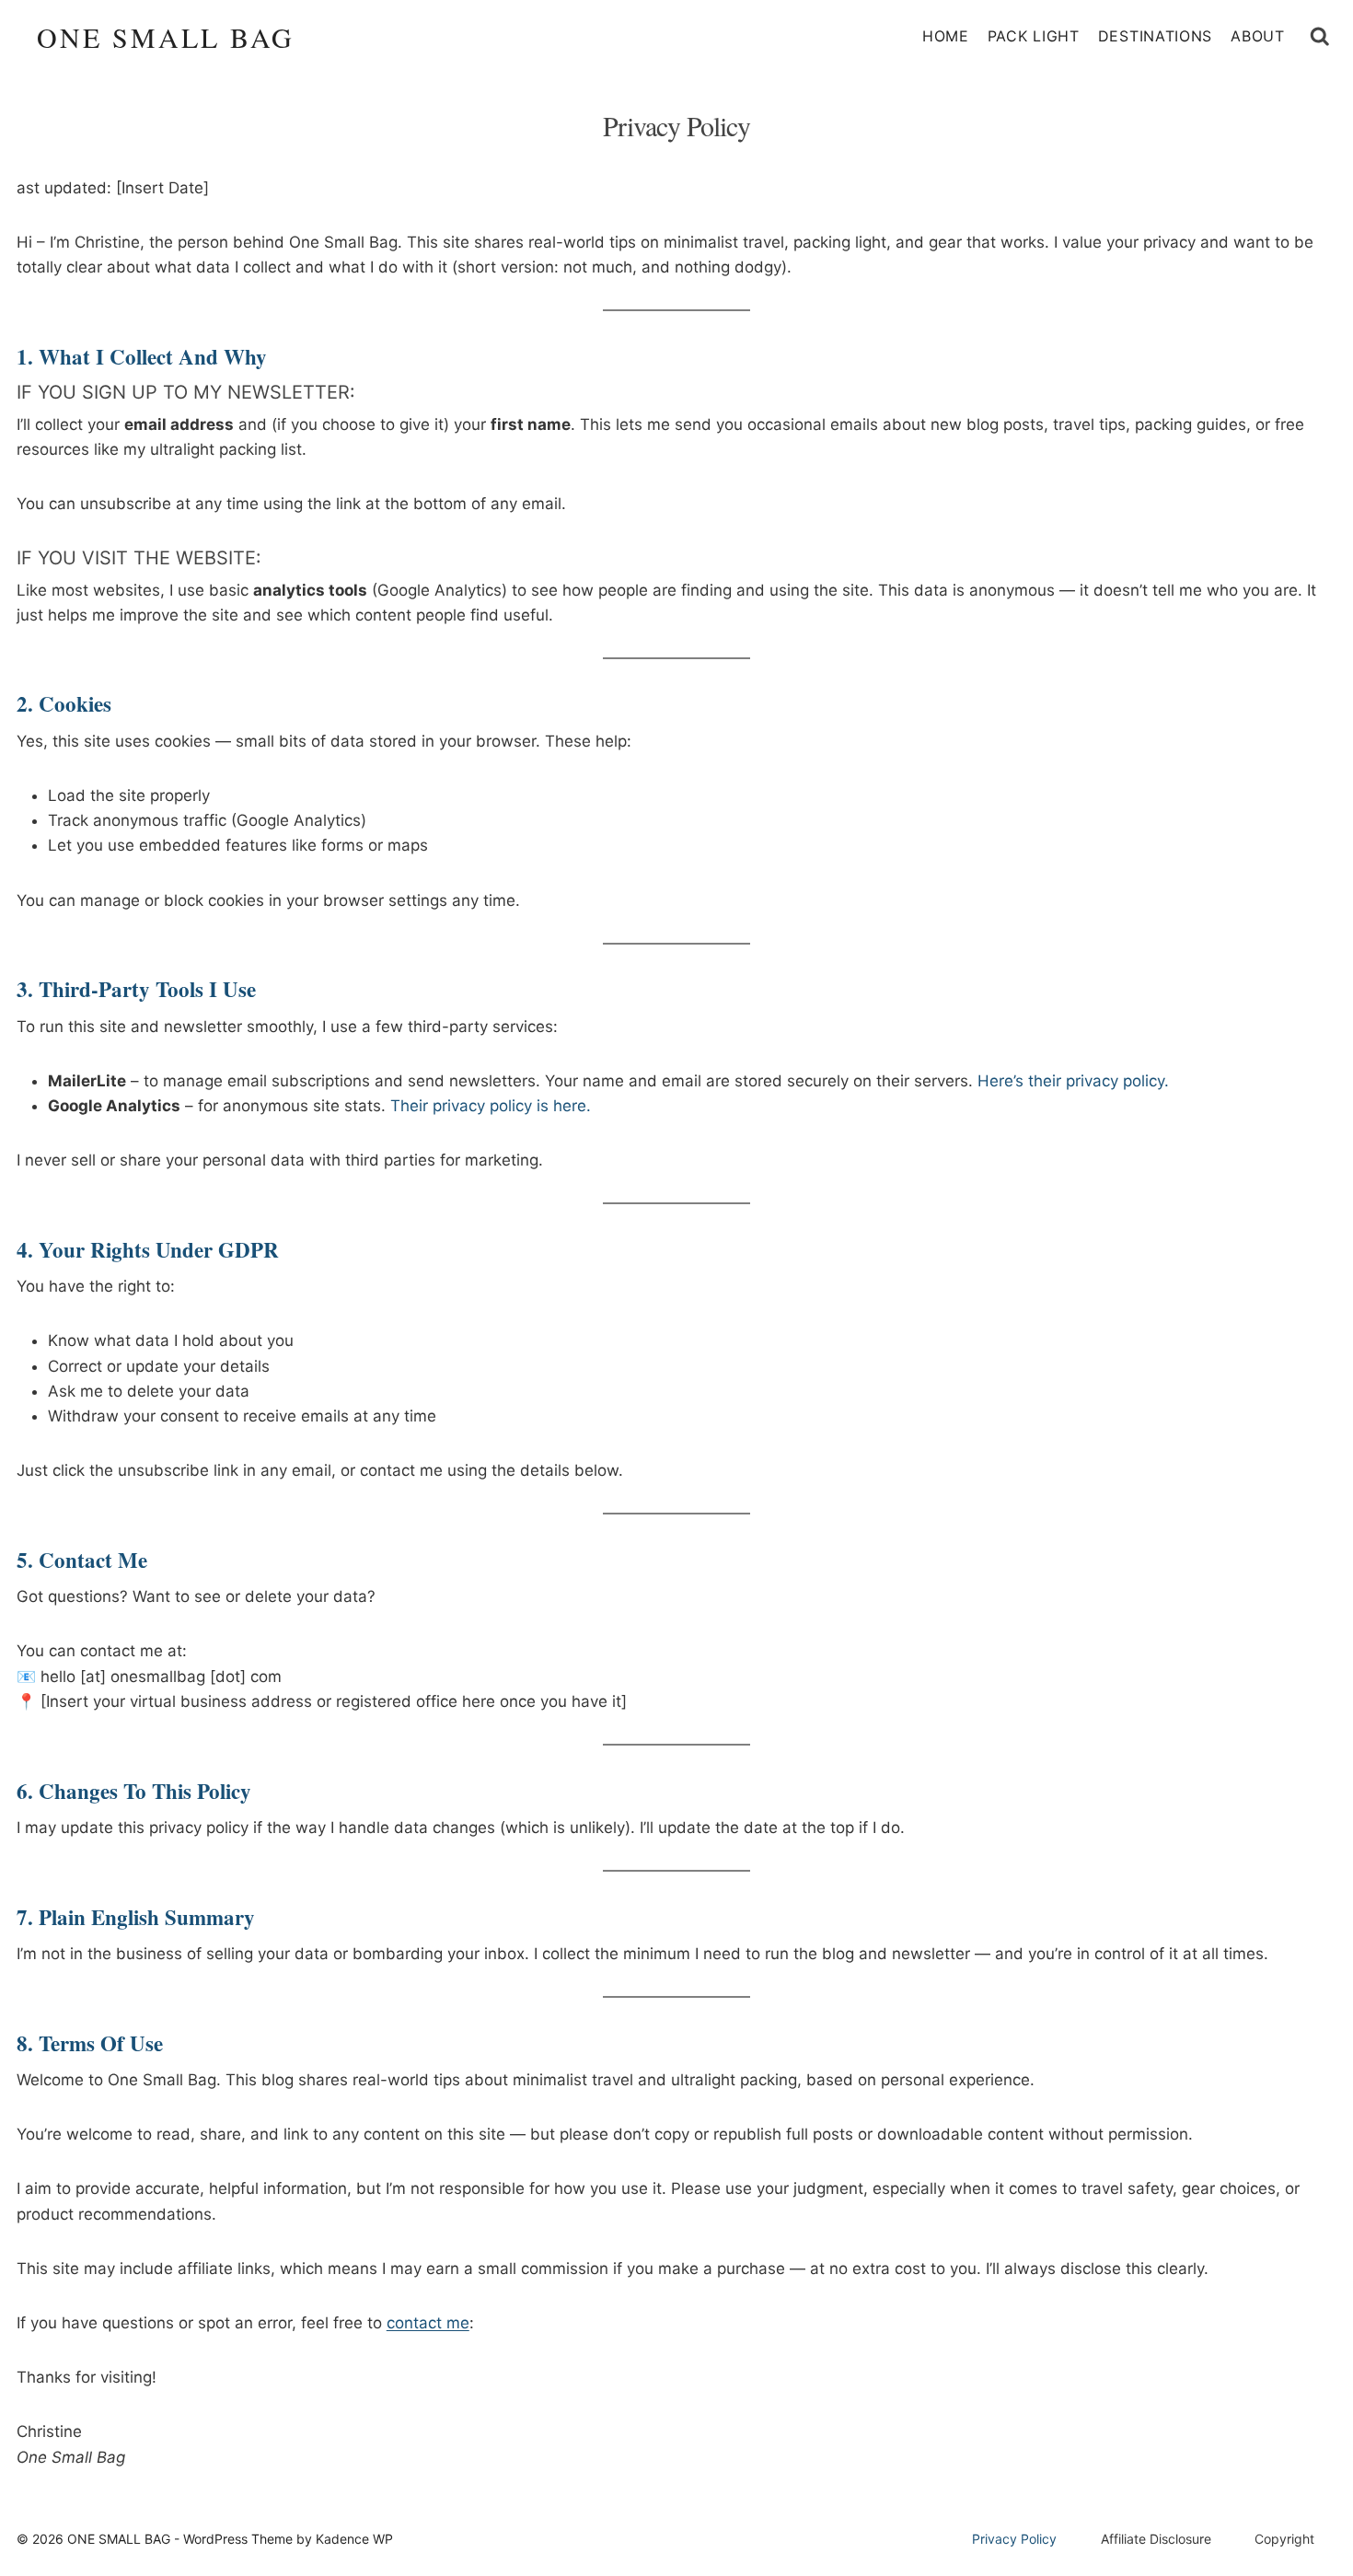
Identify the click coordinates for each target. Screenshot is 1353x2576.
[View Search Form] (1320, 37)
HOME (946, 36)
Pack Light (1034, 36)
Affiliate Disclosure (1156, 2539)
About (1258, 36)
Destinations (1155, 36)
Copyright (1284, 2539)
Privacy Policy (1014, 2539)
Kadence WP (354, 2539)
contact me (428, 2323)
